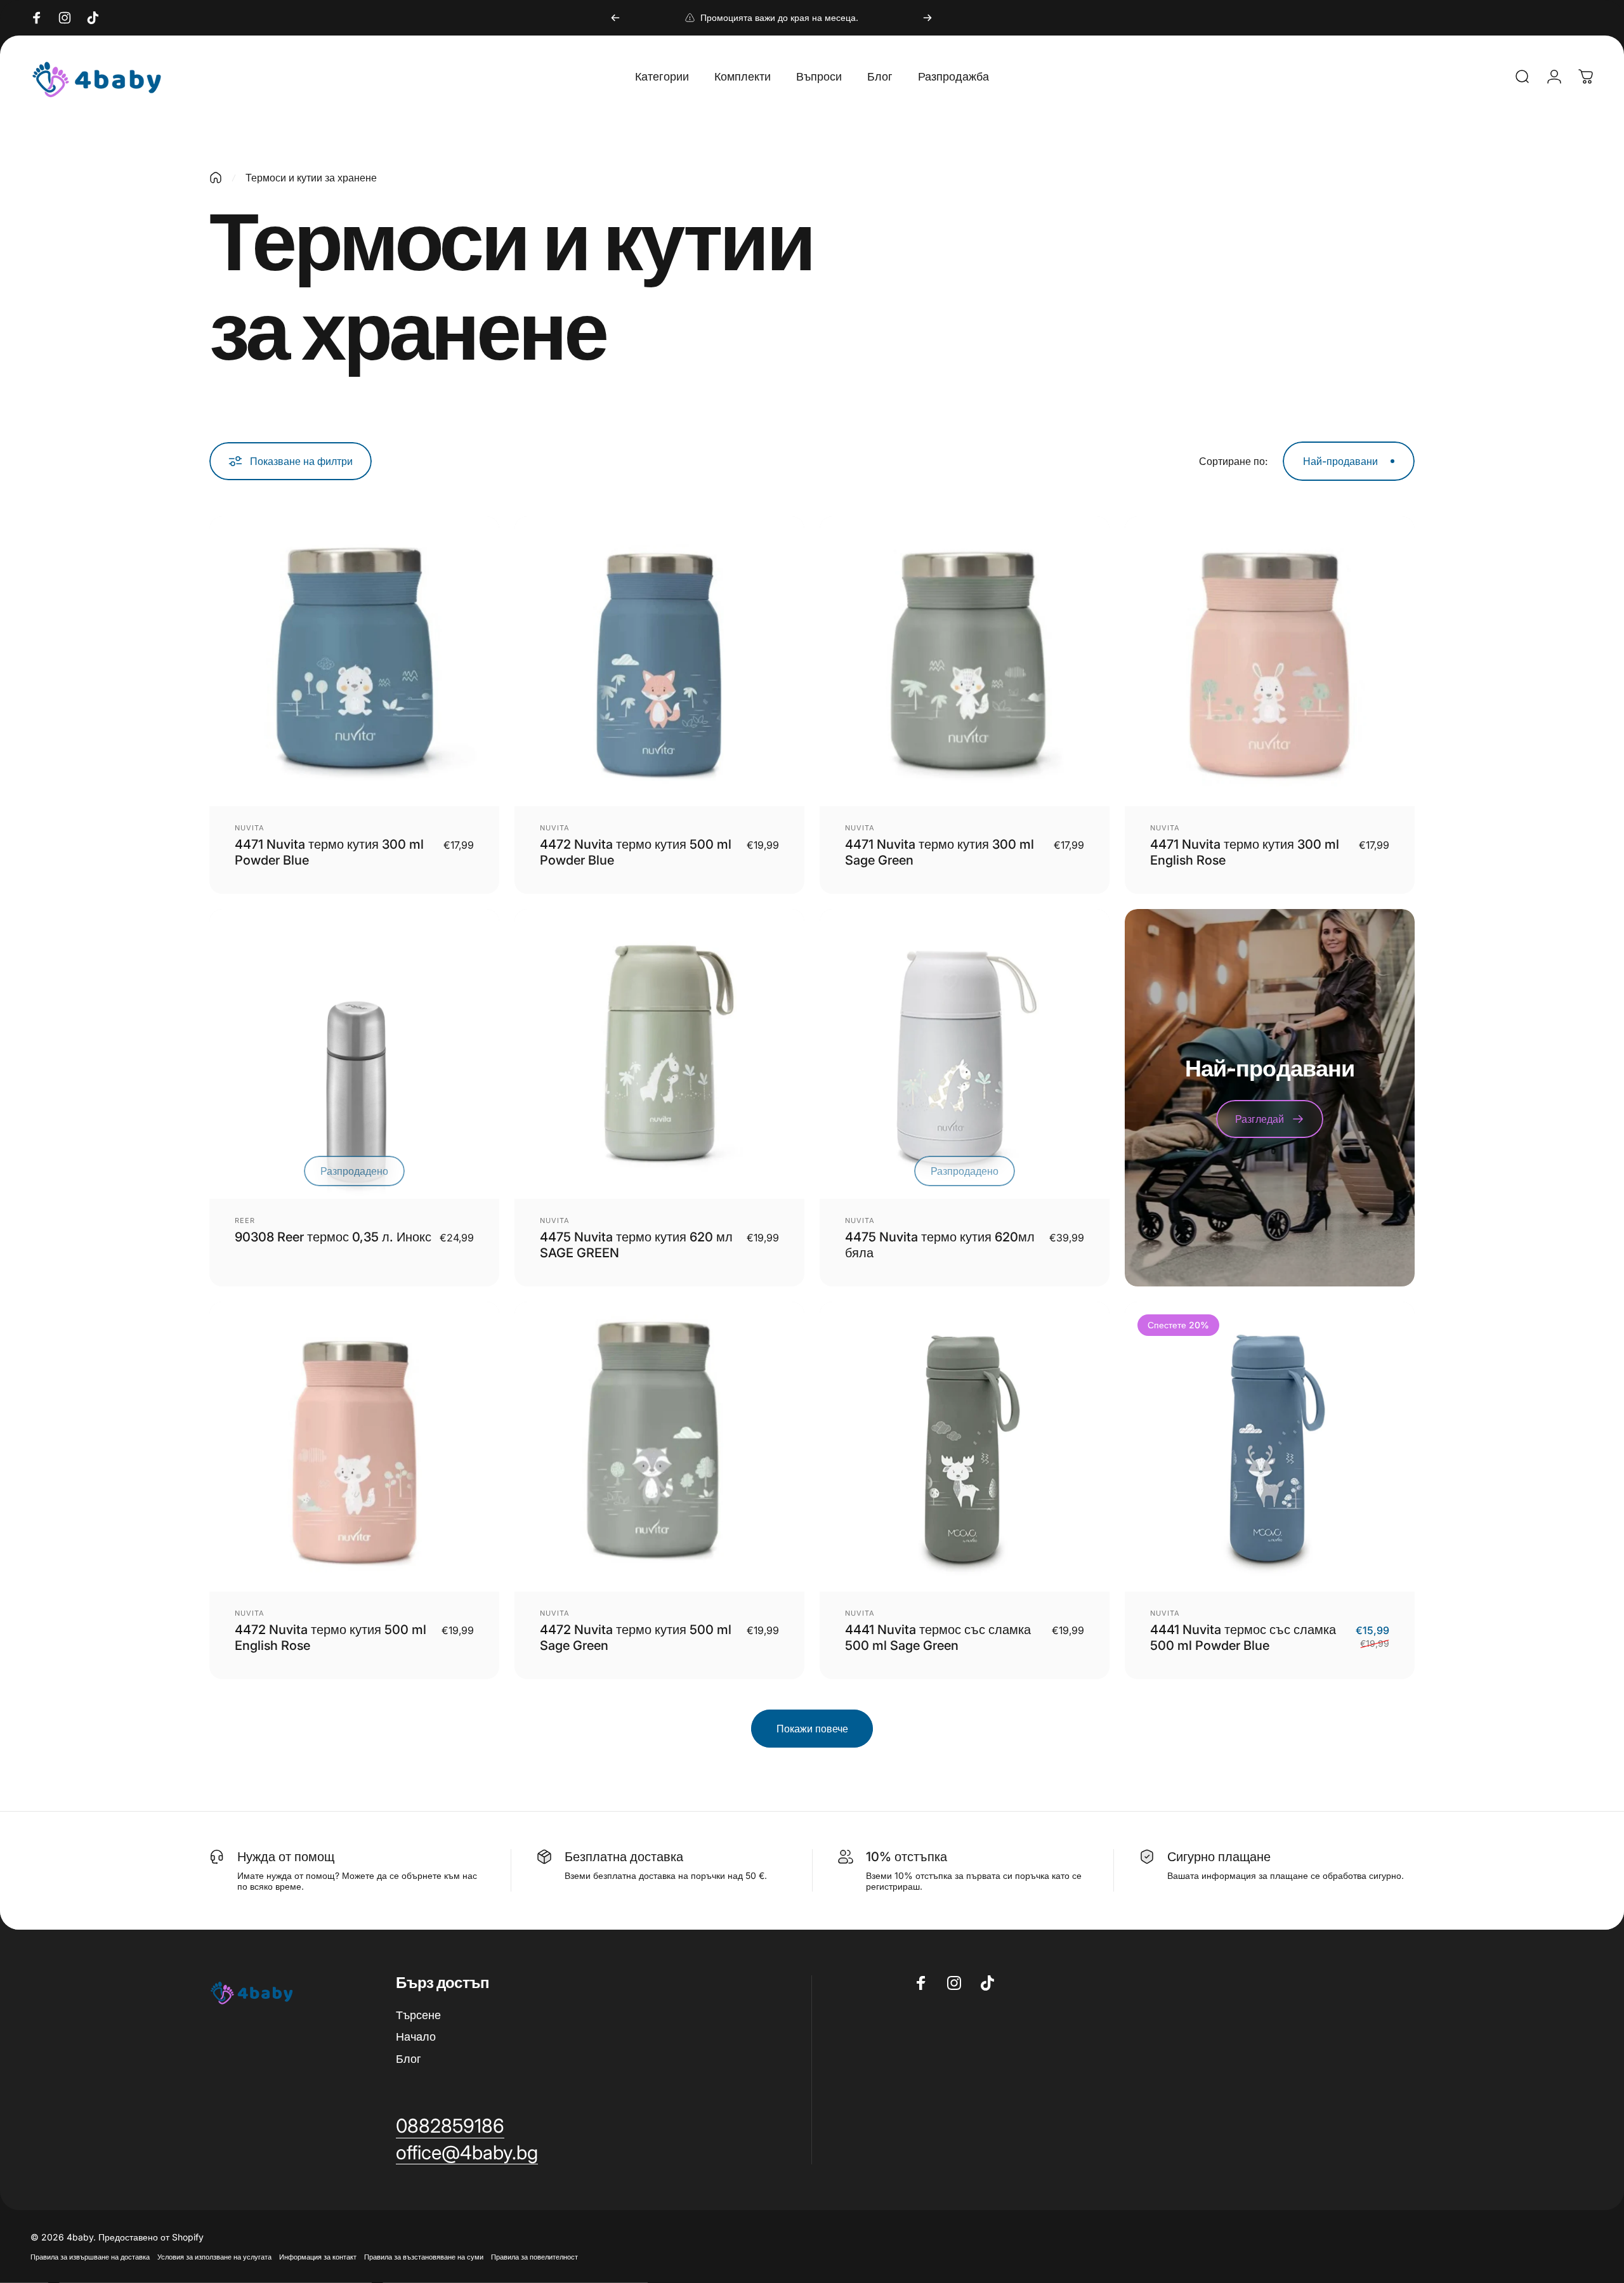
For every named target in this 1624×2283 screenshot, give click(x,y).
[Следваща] (927, 18)
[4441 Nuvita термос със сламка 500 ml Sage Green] (965, 1447)
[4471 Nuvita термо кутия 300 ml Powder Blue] (354, 661)
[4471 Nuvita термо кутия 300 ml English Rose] (1270, 661)
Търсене (418, 2015)
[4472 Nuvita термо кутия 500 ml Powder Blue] (659, 661)
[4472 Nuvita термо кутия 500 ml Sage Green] (659, 1447)
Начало (416, 2037)
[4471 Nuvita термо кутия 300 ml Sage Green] (965, 661)
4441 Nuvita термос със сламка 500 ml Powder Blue (1243, 1638)
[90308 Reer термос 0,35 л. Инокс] (354, 1054)
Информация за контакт (318, 2257)
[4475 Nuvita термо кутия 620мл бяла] (965, 1054)
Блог (409, 2059)
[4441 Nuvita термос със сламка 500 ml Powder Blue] (1270, 1447)
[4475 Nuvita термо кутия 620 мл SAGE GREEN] (659, 1054)
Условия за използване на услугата (214, 2257)
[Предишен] (615, 18)
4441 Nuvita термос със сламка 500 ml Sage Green (938, 1638)
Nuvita (250, 828)
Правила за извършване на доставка (90, 2257)
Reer (245, 1220)
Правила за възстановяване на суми (424, 2257)
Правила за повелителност (534, 2257)
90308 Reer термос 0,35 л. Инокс (333, 1237)
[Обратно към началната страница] (216, 178)
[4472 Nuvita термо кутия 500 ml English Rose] (354, 1447)
